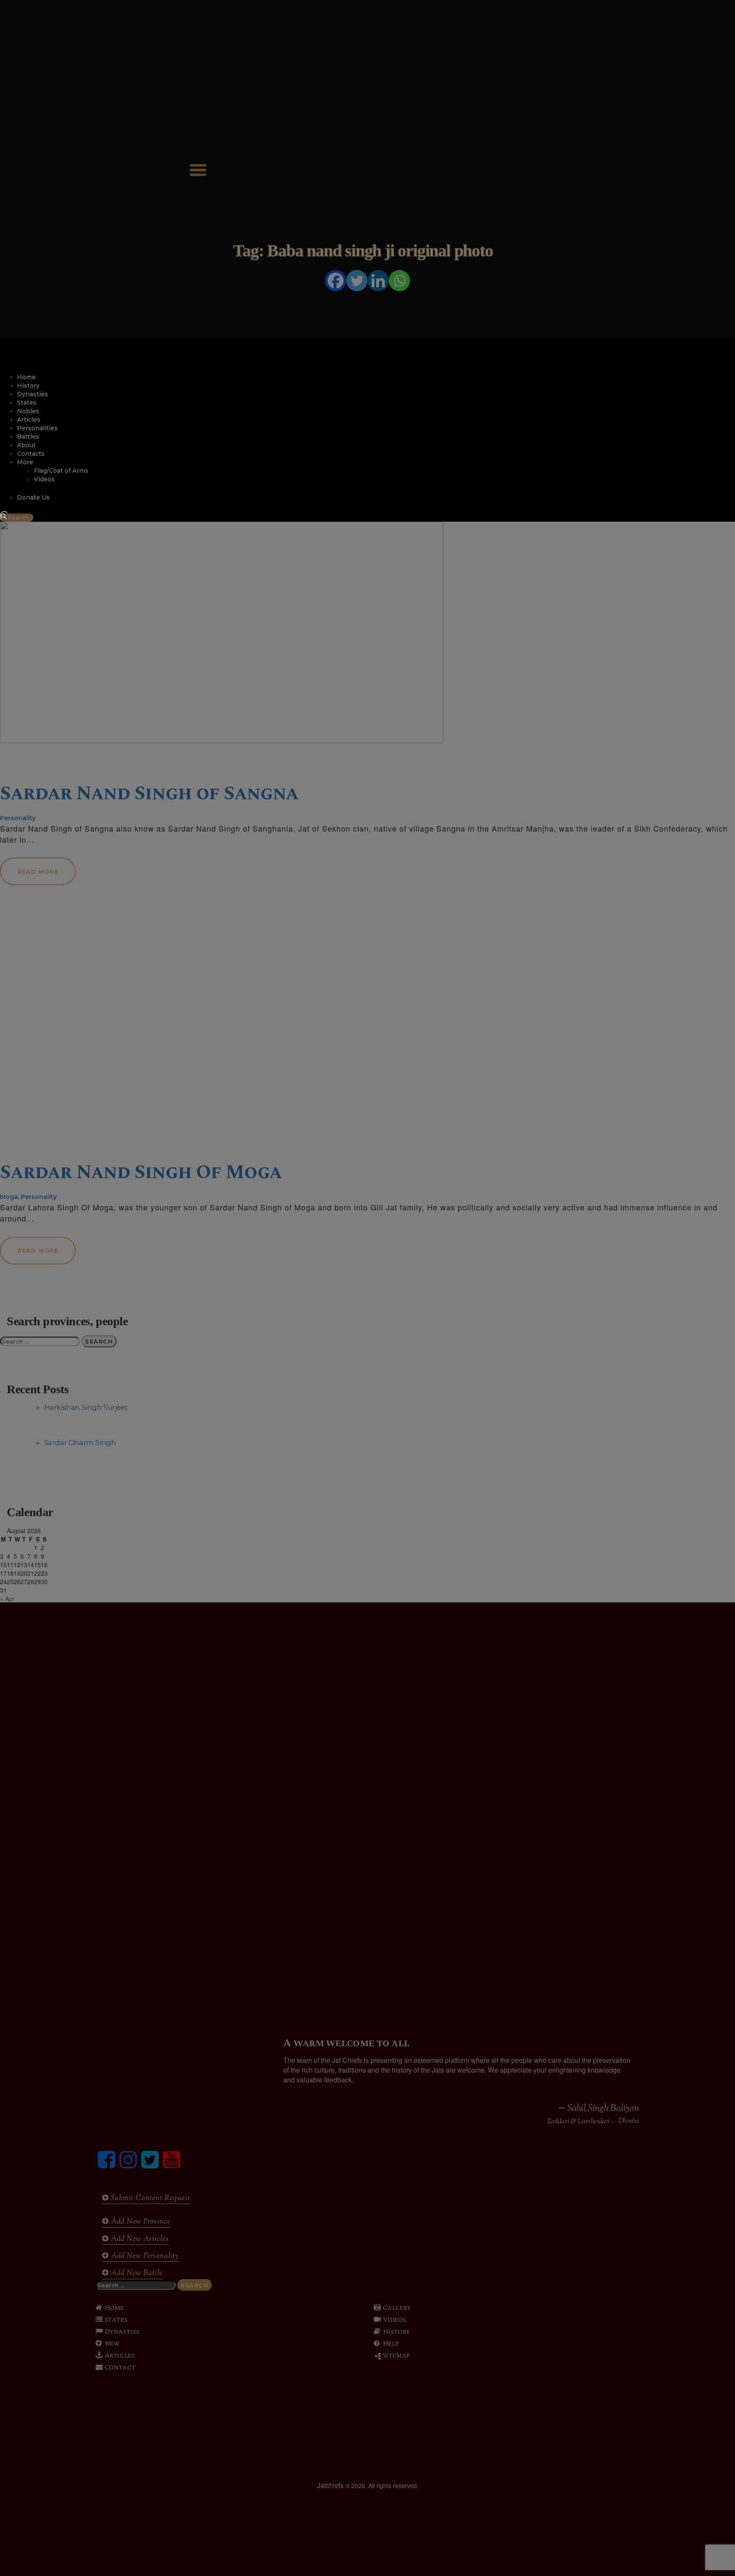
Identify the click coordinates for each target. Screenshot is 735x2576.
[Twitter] (357, 281)
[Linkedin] (378, 281)
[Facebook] (336, 281)
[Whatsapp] (399, 281)
